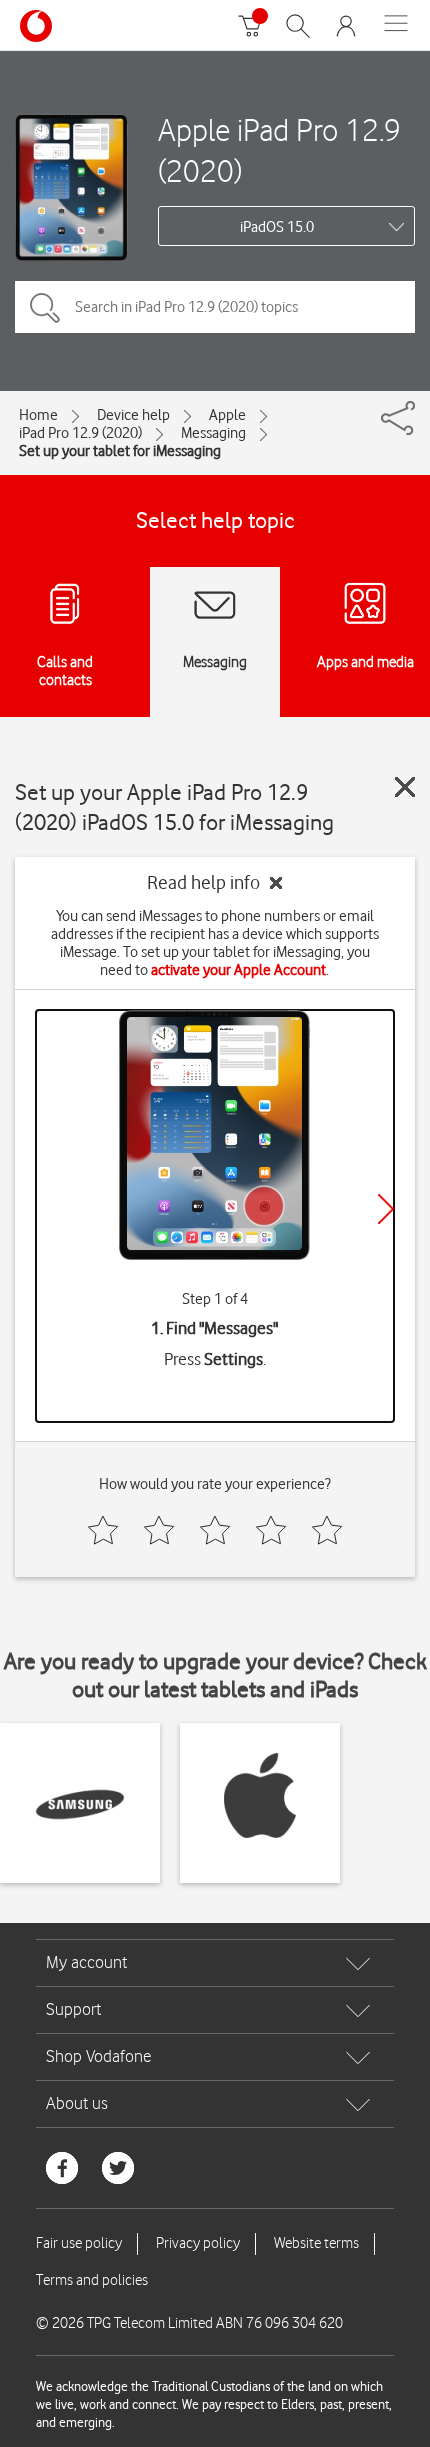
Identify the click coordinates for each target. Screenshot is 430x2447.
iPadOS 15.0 (277, 227)
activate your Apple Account (238, 970)
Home (38, 415)
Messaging (213, 433)
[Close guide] (405, 787)
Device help (133, 415)
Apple (227, 415)
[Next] (386, 1209)
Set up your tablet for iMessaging (120, 451)
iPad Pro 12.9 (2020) (80, 433)
